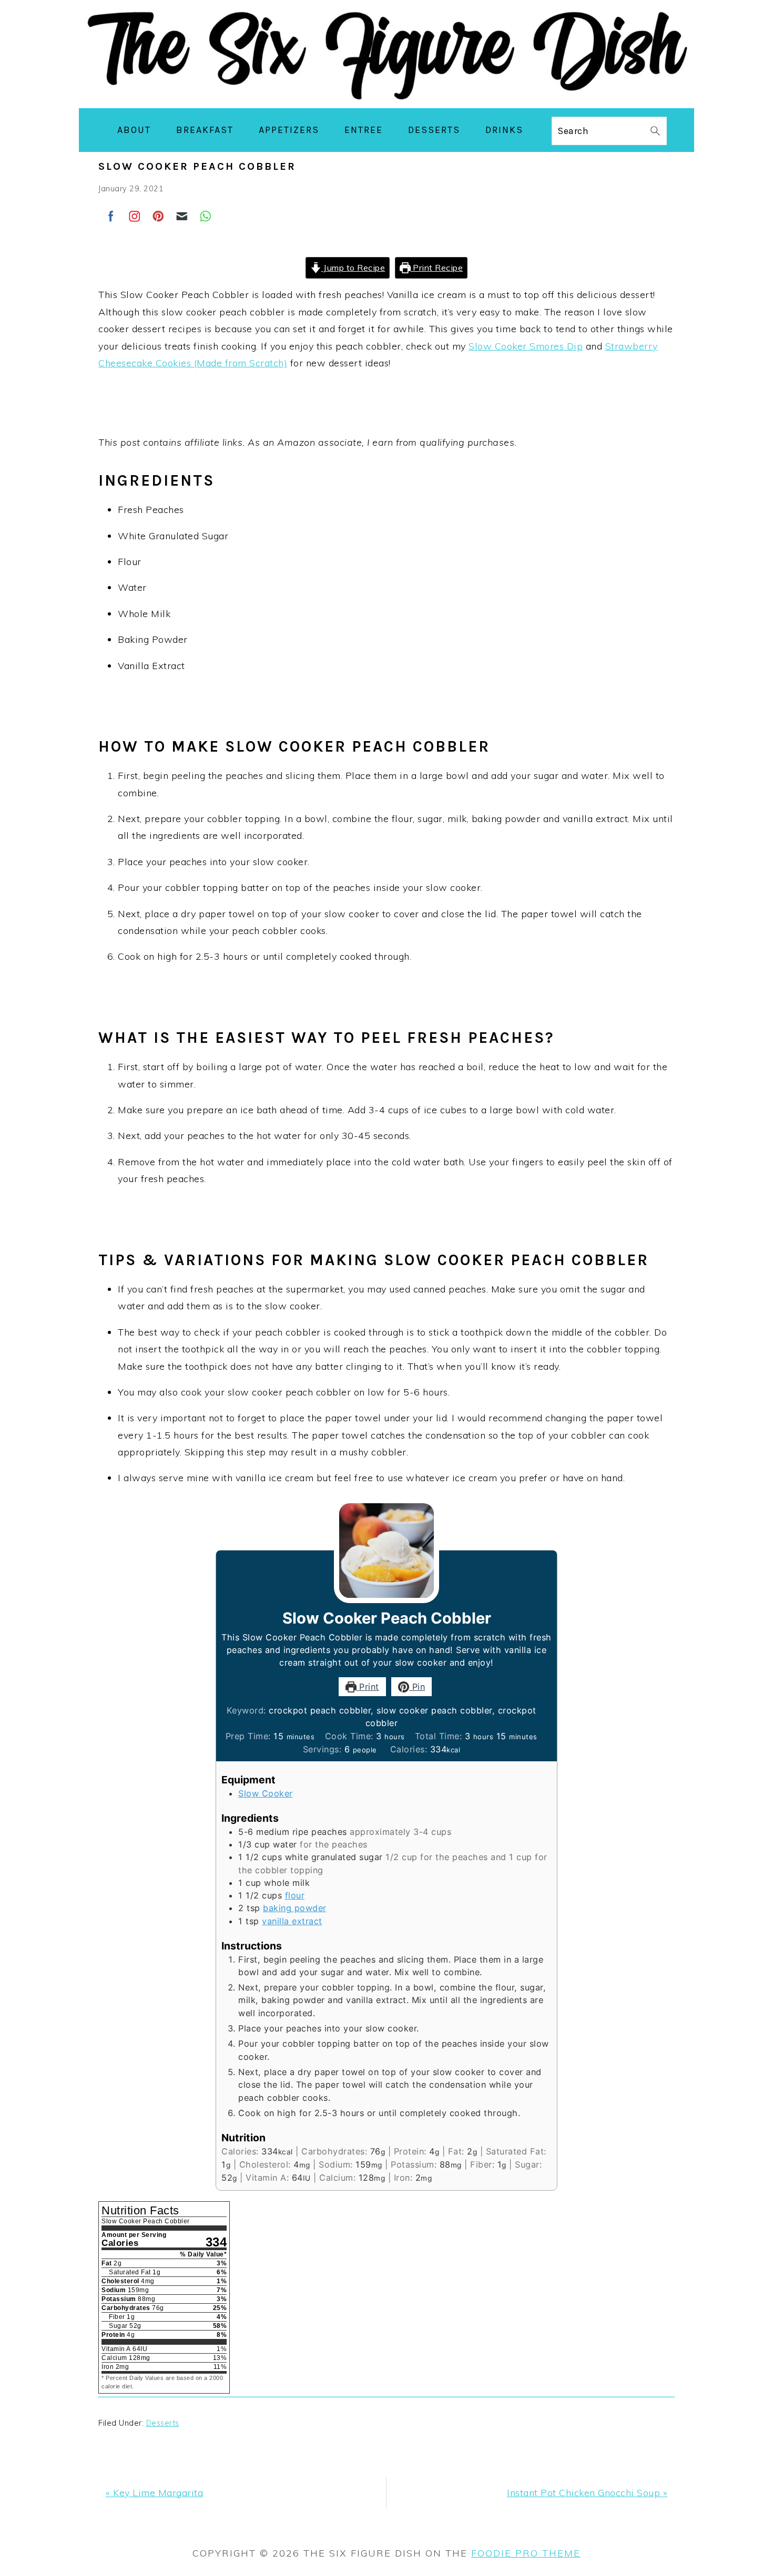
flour (295, 1895)
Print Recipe (437, 268)
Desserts (163, 2423)
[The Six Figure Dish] (387, 100)
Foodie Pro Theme (526, 2553)
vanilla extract (292, 1921)
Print (368, 1687)
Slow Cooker (266, 1793)
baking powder (295, 1908)
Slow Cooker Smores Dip (526, 346)
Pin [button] (417, 1687)
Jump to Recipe (353, 268)
